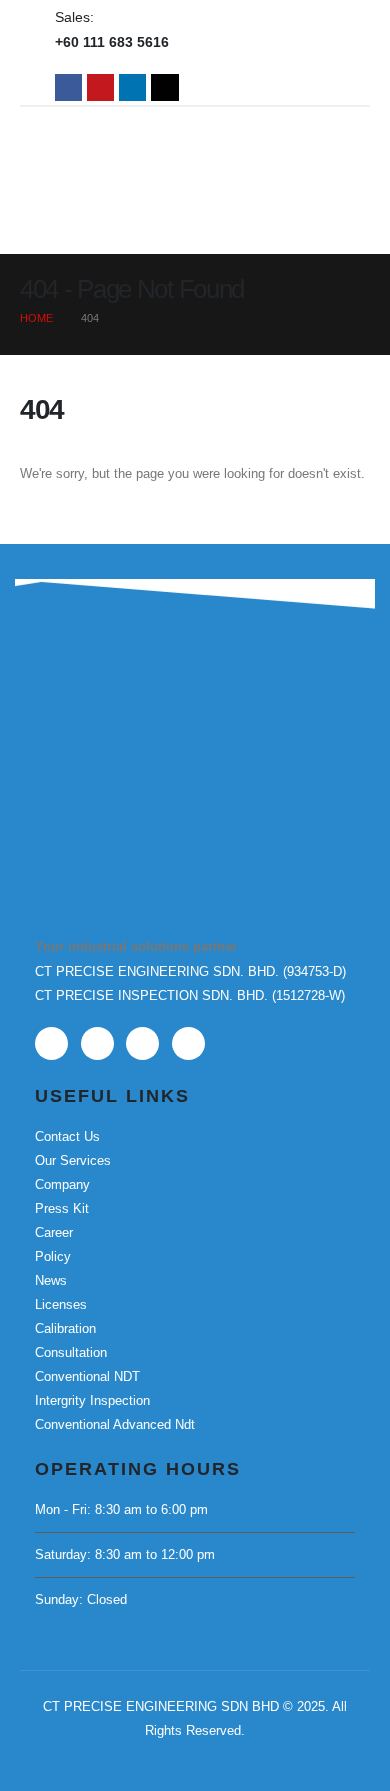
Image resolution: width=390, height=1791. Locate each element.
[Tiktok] (164, 87)
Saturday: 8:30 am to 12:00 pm (125, 1554)
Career (54, 1232)
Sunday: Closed (81, 1599)
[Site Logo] (195, 149)
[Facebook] (68, 87)
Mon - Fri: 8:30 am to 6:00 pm (121, 1509)
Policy (53, 1256)
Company (62, 1184)
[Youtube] (100, 87)
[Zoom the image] (135, 722)
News (51, 1280)
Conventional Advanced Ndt (115, 1424)
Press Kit (62, 1208)
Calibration (65, 1328)
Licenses (61, 1304)
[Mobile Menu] (305, 229)
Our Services (73, 1160)
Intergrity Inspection (92, 1400)
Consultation (71, 1352)
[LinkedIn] (132, 87)
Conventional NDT (87, 1376)
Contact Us (67, 1136)
